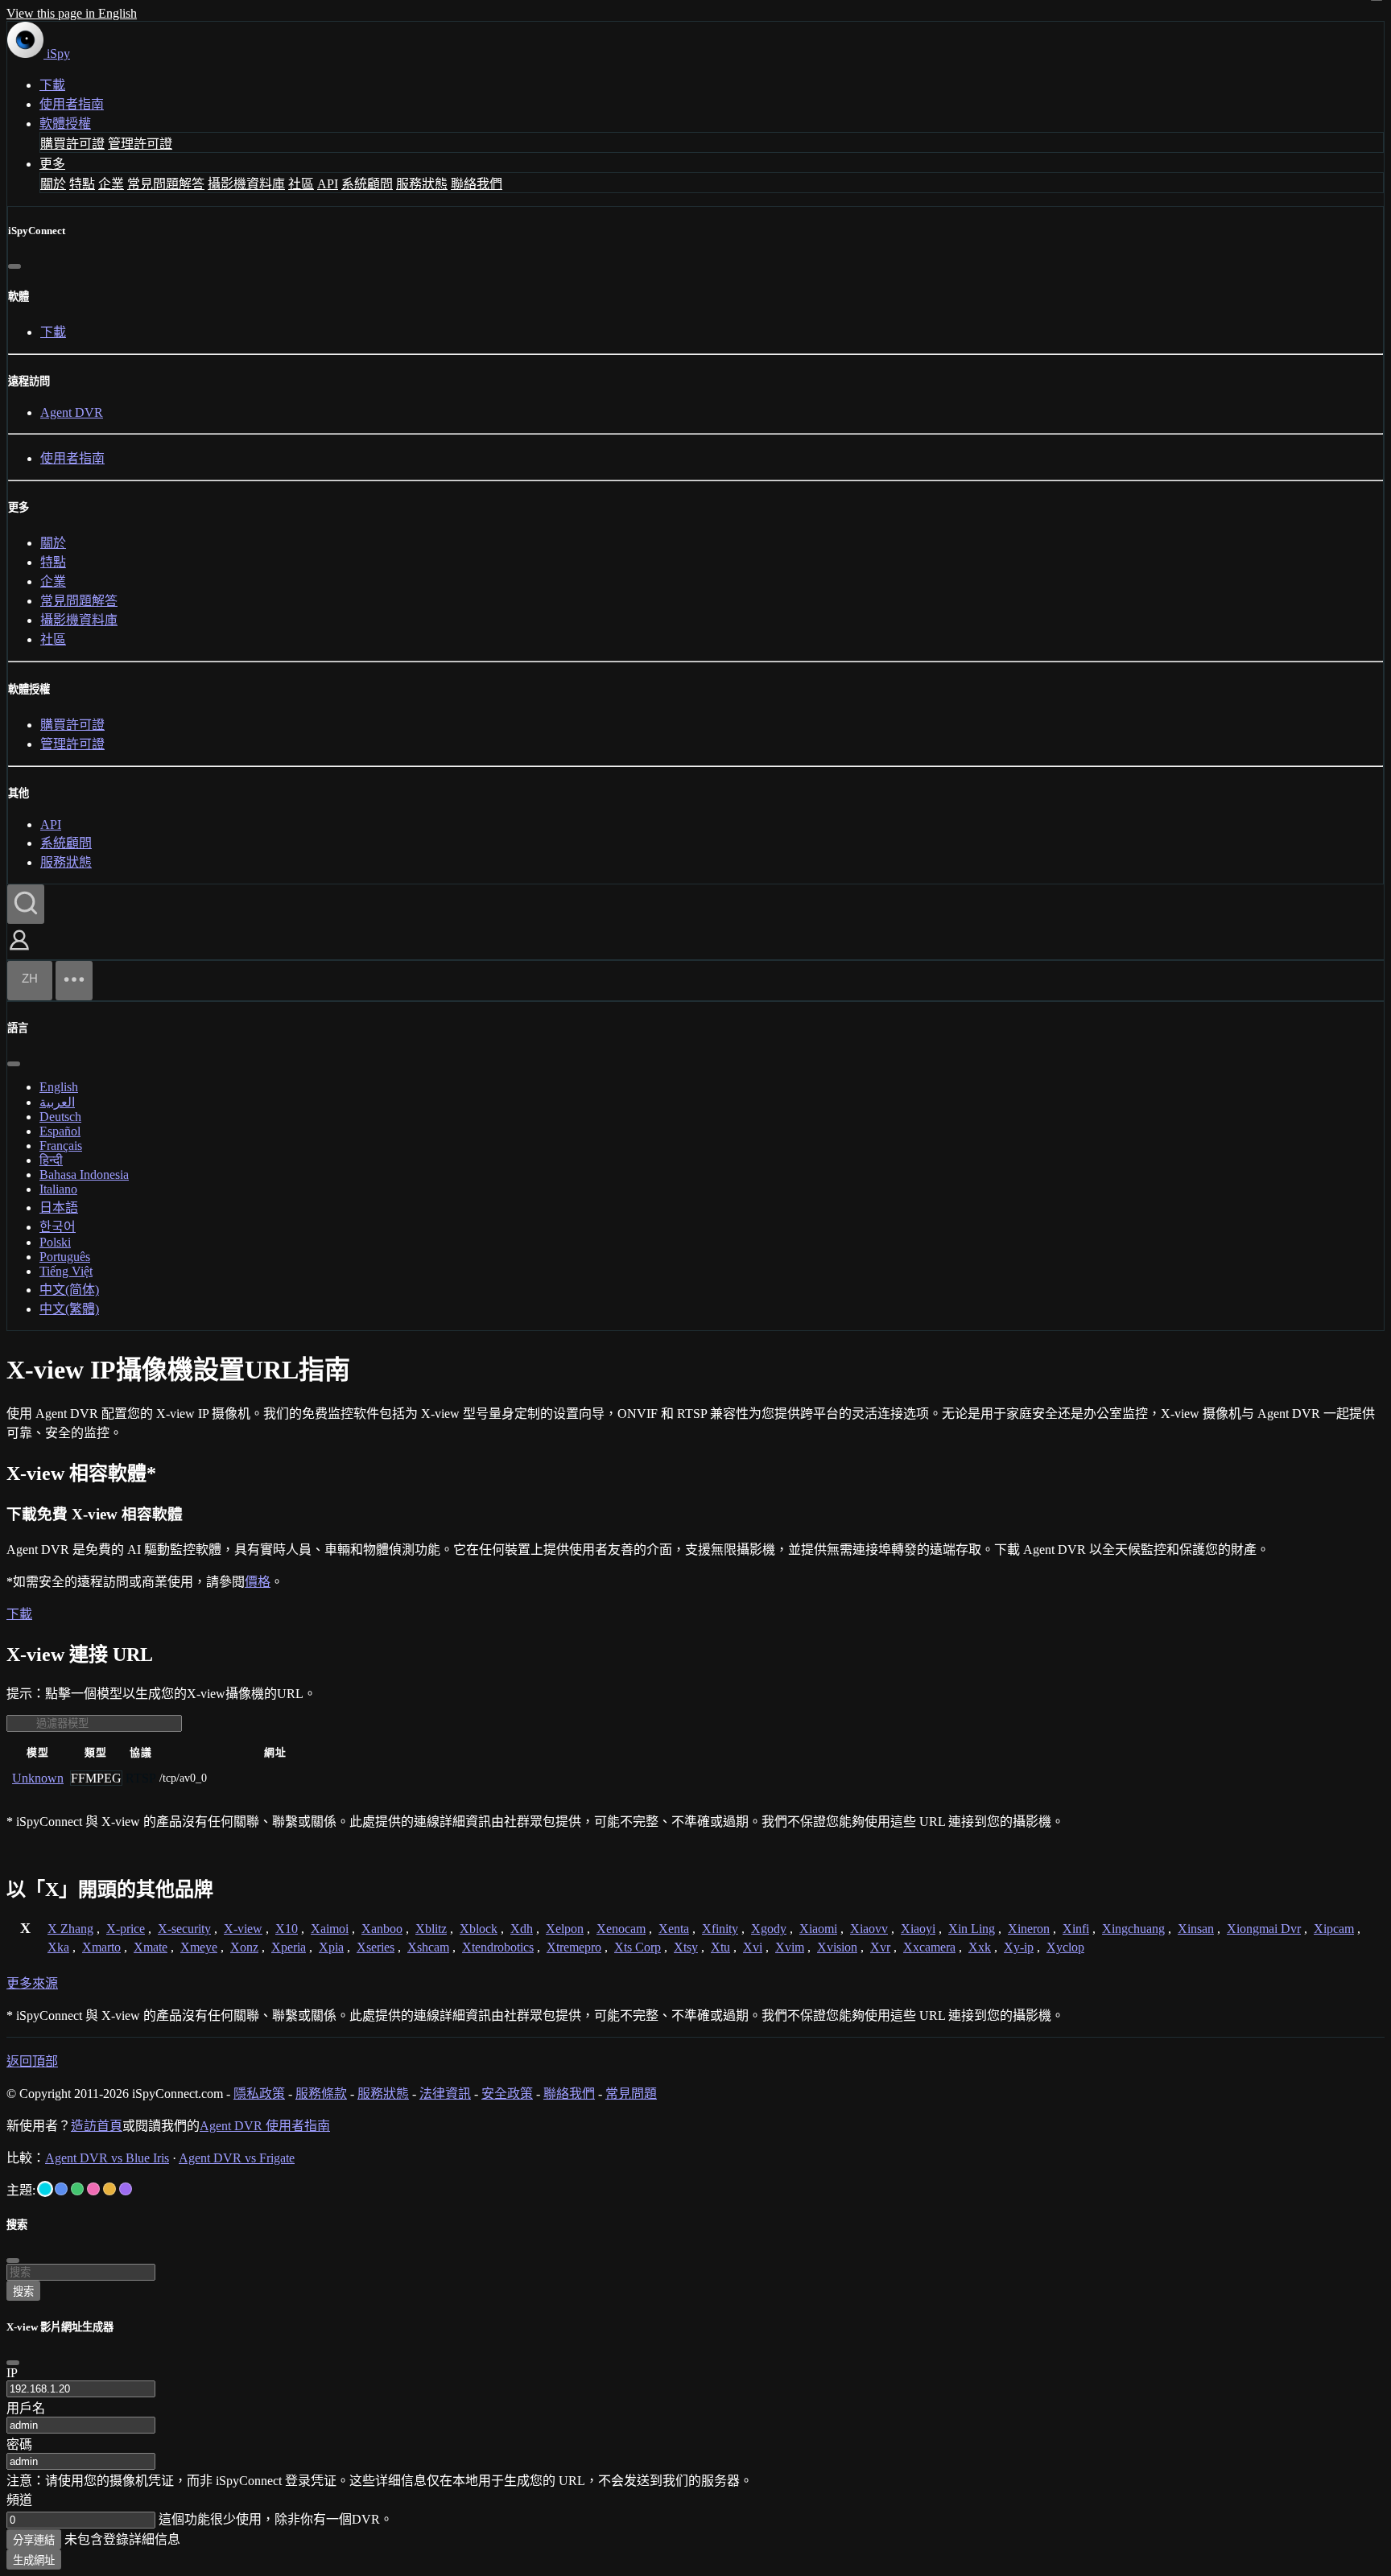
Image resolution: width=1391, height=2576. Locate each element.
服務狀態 (422, 184)
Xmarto (101, 1947)
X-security (184, 1929)
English (59, 1087)
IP (12, 2373)
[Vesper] (126, 2189)
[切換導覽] (74, 981)
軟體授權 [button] (65, 124)
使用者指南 (72, 104)
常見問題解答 (166, 184)
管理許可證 (140, 144)
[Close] (13, 2363)
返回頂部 (32, 2061)
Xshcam (428, 1947)
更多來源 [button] (32, 1983)
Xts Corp (638, 1947)
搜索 (23, 2292)
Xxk (980, 1947)
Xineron (1029, 1929)
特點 (82, 184)
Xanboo (382, 1929)
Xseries (376, 1947)
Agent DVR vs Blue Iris (107, 2158)
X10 (287, 1929)
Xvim (790, 1947)
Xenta (674, 1929)
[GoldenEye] (109, 2189)
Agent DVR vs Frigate (237, 2158)
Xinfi (1076, 1929)
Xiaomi (818, 1929)
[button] (19, 952)
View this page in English (72, 13)
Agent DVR (72, 412)
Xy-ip (1019, 1947)
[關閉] (14, 266)
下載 (52, 85)
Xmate (151, 1947)
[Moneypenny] (93, 2189)
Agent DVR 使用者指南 (265, 2126)
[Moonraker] (61, 2189)
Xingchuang (1133, 1929)
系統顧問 (367, 184)
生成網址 (34, 2560)
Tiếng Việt (66, 1271)
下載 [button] (19, 1614)
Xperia (289, 1947)
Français (61, 1146)
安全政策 (507, 2094)
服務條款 (321, 2094)
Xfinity (720, 1929)
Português (65, 1257)
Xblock (479, 1929)
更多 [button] (52, 164)
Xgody (769, 1929)
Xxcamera (929, 1947)
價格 (258, 1582)
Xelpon (565, 1929)
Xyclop (1065, 1947)
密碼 (19, 2444)
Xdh (522, 1929)
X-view (243, 1929)
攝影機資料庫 (246, 184)
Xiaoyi (918, 1929)
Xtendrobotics (498, 1947)
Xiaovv (869, 1929)
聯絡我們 (477, 184)
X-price (126, 1929)
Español (60, 1131)
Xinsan (1196, 1929)
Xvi (753, 1947)
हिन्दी (51, 1160)
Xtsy (686, 1947)
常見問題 (631, 2094)
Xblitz (431, 1929)
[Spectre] (45, 2189)
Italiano (58, 1189)
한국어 (58, 1227)
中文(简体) (69, 1290)
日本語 (59, 1208)
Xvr (880, 1947)
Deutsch (60, 1117)
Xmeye (199, 1947)
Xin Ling (972, 1929)
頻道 (19, 2500)
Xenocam (621, 1929)
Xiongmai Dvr (1264, 1929)
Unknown (38, 1778)
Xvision (837, 1947)
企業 (111, 184)
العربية (57, 1102)
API (328, 184)
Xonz (244, 1947)
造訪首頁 (97, 2126)
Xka (58, 1947)
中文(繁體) (69, 1309)
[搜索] (26, 904)
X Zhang (70, 1929)
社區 (301, 184)
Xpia (331, 1947)
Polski (55, 1242)
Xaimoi (330, 1929)
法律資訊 (445, 2094)
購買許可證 (72, 144)
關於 (53, 184)
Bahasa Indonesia (84, 1175)
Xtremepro (574, 1947)
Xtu (720, 1947)
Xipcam (1334, 1929)
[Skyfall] (77, 2189)
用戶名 (26, 2408)
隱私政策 (259, 2094)
